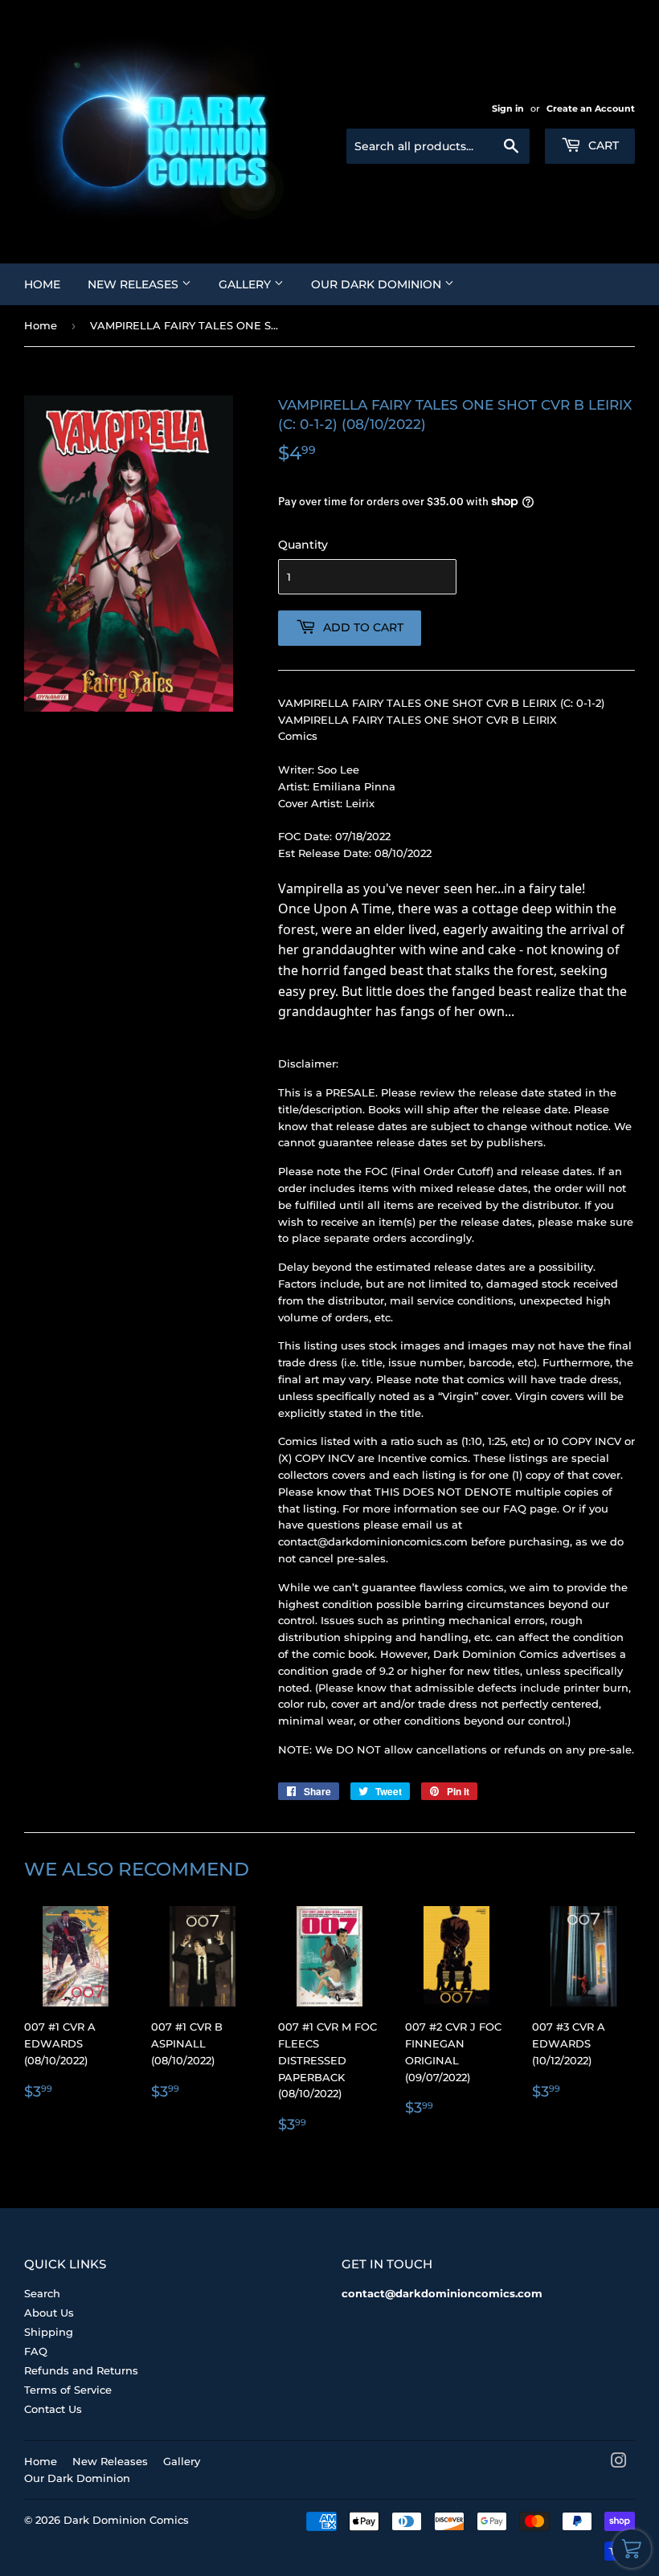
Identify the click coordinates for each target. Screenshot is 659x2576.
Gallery (246, 284)
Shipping (49, 2332)
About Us (49, 2313)
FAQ (36, 2351)
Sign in (508, 108)
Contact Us (53, 2409)
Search (42, 2293)
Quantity (303, 545)
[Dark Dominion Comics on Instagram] (619, 2463)
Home (42, 284)
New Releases (135, 284)
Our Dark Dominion (378, 284)
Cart (602, 145)
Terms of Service (68, 2390)
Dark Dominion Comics (126, 2520)
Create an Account (591, 108)
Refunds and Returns (81, 2370)
